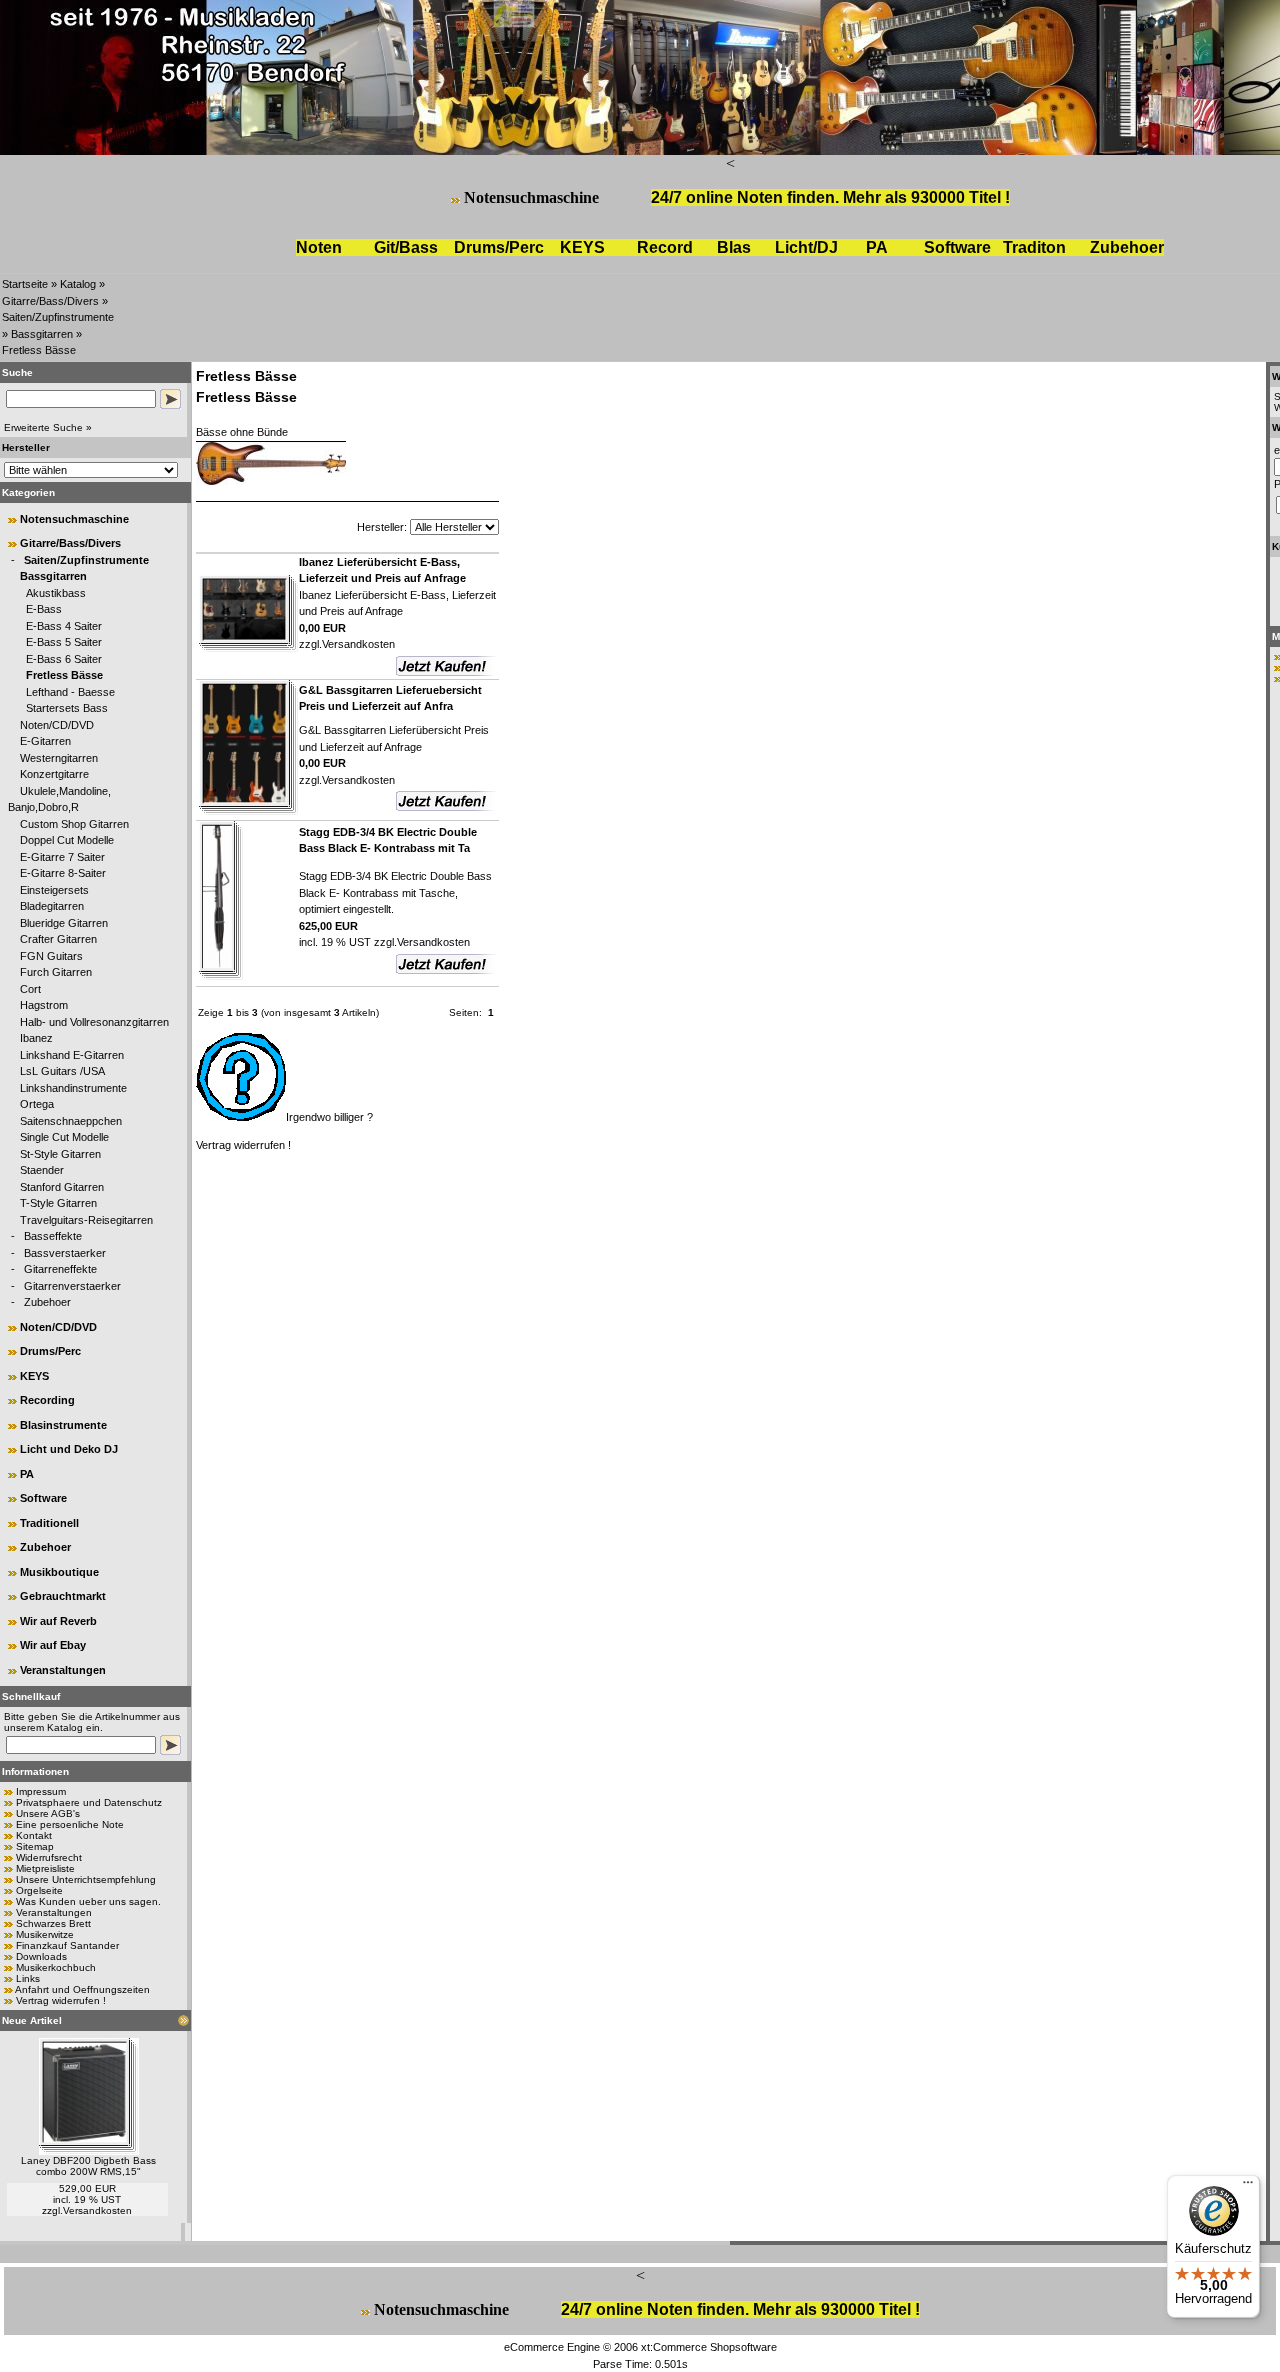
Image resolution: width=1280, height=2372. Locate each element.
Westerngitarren (59, 758)
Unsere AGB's (48, 1813)
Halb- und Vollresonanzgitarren (94, 1022)
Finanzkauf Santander (67, 1945)
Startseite (25, 284)
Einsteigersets (54, 890)
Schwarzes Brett (53, 1923)
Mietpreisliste (45, 1868)
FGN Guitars (51, 956)
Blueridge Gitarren (64, 923)
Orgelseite (39, 1890)
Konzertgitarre (54, 774)
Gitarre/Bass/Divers (50, 301)
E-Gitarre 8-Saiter (63, 873)
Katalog (78, 284)
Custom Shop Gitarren (74, 824)
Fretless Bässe (39, 350)
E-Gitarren (45, 741)
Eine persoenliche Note (70, 1824)
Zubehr (1127, 247)
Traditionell (49, 1523)
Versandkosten (97, 2210)
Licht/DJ (806, 247)
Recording (47, 1400)
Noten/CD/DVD (57, 725)
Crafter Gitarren (58, 939)
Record (665, 247)
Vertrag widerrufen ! (61, 2000)
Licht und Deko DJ (69, 1449)
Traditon (1034, 247)
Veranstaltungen (63, 1670)
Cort (30, 989)
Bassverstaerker (65, 1253)
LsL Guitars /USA (62, 1071)
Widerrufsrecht (49, 1857)
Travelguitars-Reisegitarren (86, 1220)
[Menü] (1248, 2187)
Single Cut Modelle (64, 1137)
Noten (319, 247)
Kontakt (34, 1835)
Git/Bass (406, 247)
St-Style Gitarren (60, 1154)
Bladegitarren (52, 906)
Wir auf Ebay (53, 1645)
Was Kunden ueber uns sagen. (88, 1901)
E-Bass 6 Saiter (64, 659)
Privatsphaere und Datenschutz (89, 1802)
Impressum (41, 1791)
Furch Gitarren (56, 972)
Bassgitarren (42, 334)
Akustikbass (56, 593)
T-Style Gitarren (58, 1203)
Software (957, 247)
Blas (734, 247)
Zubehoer (47, 1302)
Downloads (41, 1956)
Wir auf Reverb (58, 1621)
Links (28, 1978)
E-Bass (44, 609)
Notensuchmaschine (531, 197)
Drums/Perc (499, 247)
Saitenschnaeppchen (71, 1121)
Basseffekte (53, 1236)
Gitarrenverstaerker (72, 1286)
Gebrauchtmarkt (63, 1596)
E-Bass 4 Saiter (64, 626)
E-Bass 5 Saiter (64, 642)
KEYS (582, 247)
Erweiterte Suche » (48, 427)
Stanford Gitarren (62, 1187)
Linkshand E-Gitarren (72, 1055)
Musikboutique (59, 1572)
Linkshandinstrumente (73, 1088)
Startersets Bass (67, 708)
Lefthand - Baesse (70, 692)
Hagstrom (44, 1005)
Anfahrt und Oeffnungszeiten (82, 1989)
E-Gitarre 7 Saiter (62, 857)
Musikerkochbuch (56, 1967)
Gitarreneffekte (60, 1269)
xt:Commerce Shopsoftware (709, 2347)
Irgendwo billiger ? (329, 1117)
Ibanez (36, 1038)
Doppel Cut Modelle (67, 840)
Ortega (37, 1104)
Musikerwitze (45, 1934)
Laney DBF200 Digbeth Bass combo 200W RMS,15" (88, 2166)
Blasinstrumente (63, 1425)
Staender (42, 1170)
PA (877, 247)
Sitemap (35, 1846)
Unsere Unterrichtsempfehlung (86, 1879)
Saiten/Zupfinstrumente (58, 317)
